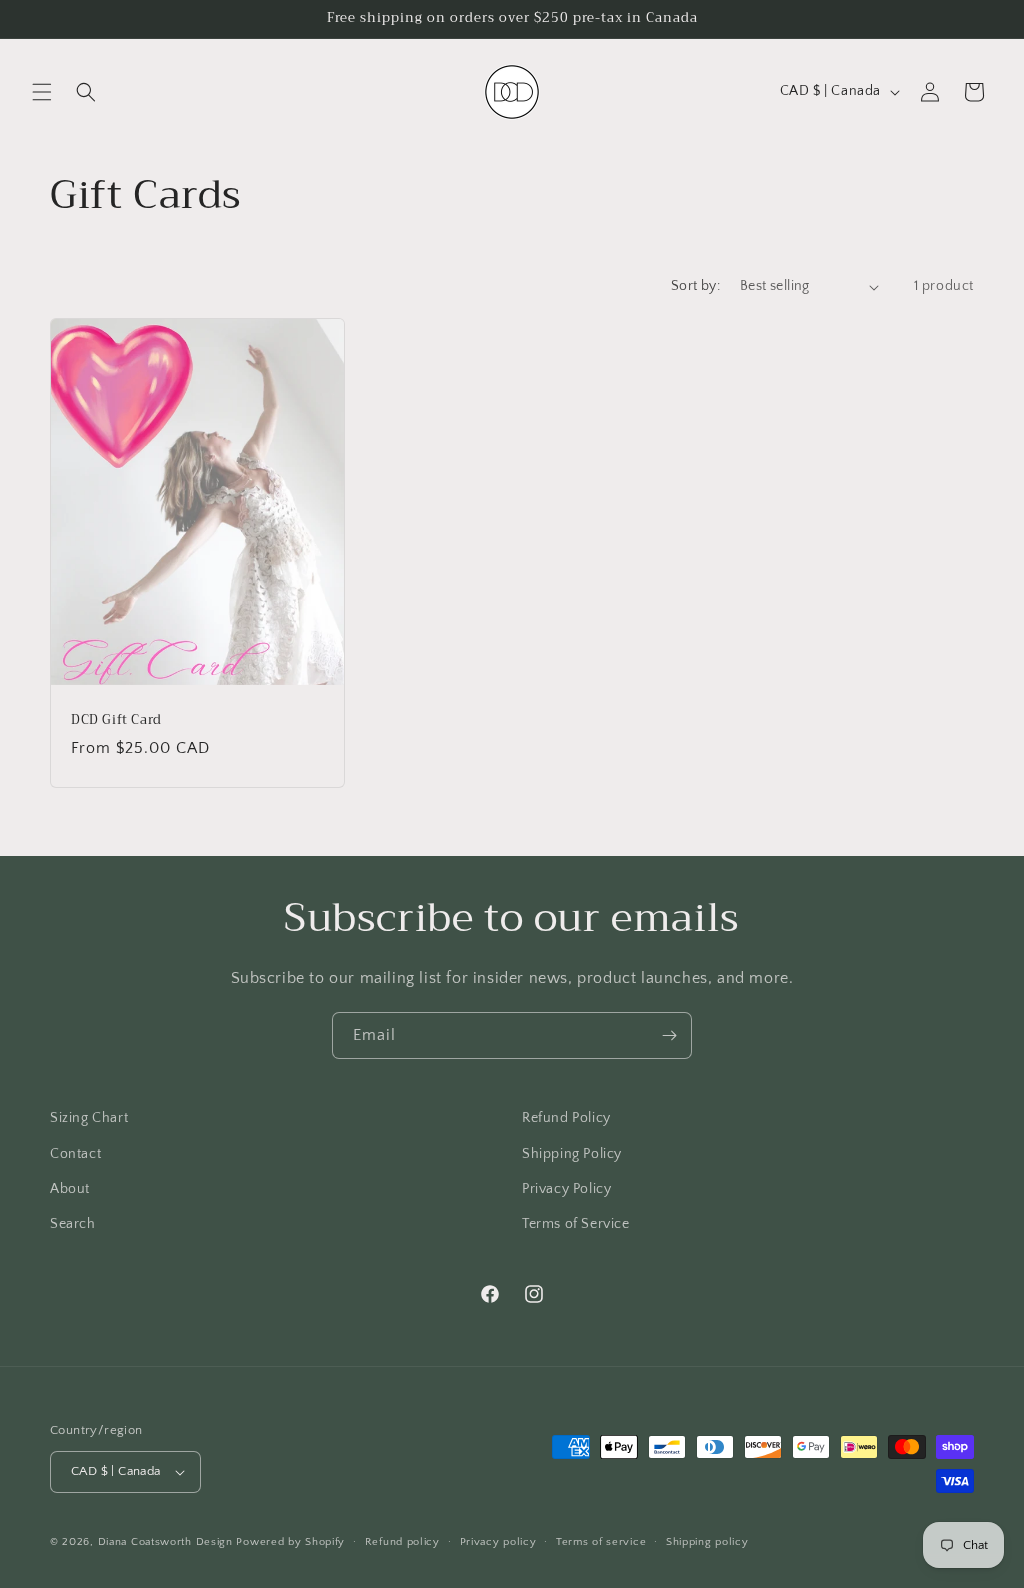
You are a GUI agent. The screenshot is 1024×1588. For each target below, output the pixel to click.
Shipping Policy (572, 1154)
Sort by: (695, 286)
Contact (75, 1154)
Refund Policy (566, 1118)
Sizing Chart (89, 1118)
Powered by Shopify (290, 1542)
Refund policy (402, 1542)
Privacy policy (498, 1542)
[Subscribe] (669, 1035)
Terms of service (601, 1542)
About (70, 1189)
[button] (42, 92)
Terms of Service (576, 1224)
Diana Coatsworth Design (165, 1542)
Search (73, 1224)
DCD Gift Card (116, 720)
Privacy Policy (566, 1189)
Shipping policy (707, 1542)
